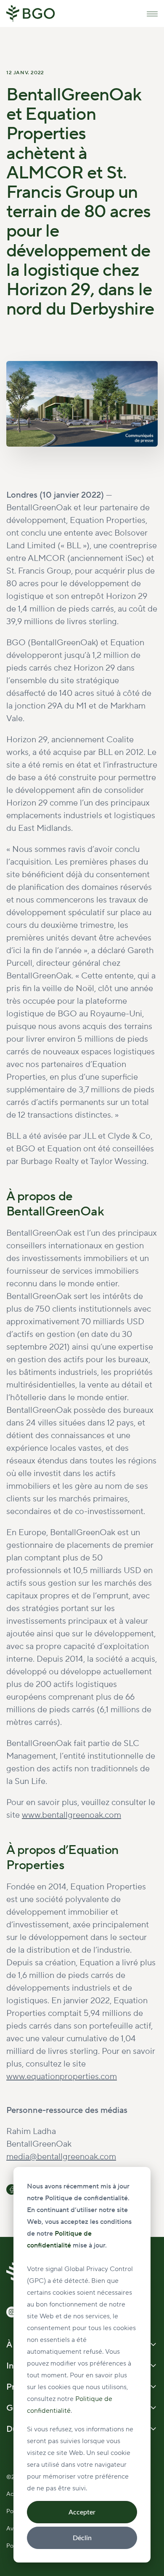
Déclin (82, 2538)
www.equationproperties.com (62, 2077)
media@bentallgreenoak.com (61, 2157)
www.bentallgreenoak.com (71, 1815)
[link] (31, 13)
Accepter (82, 2512)
